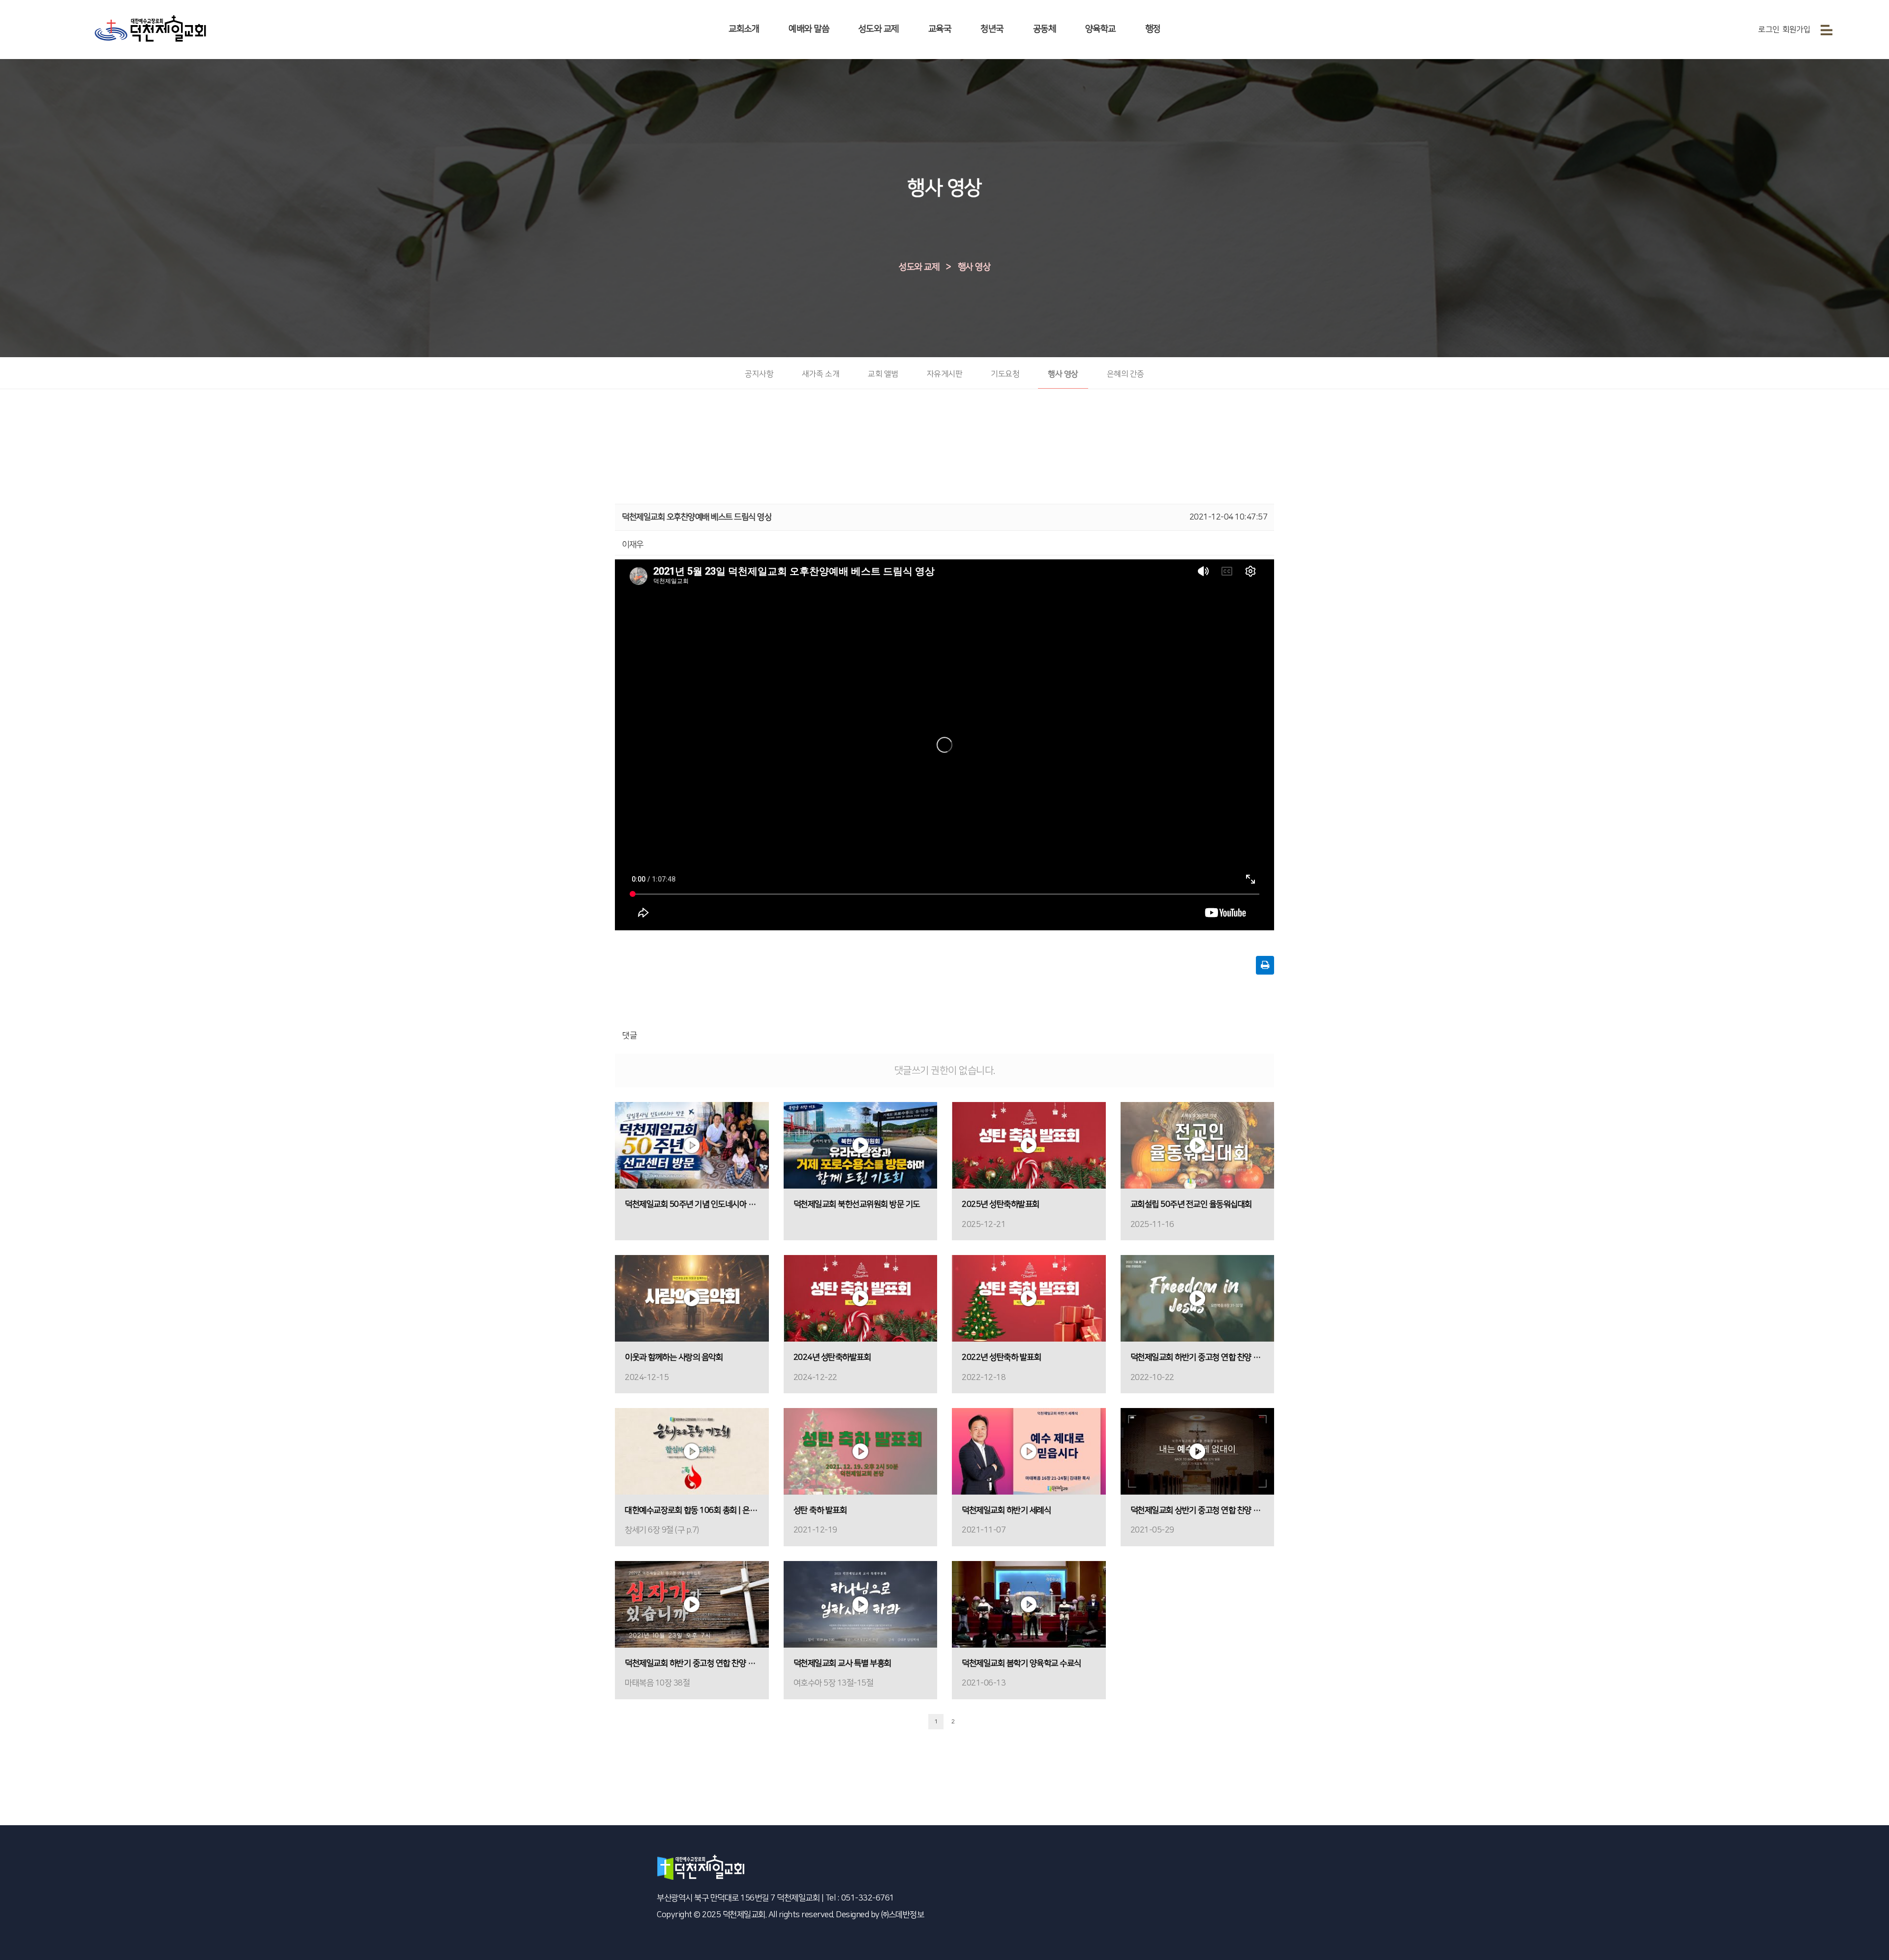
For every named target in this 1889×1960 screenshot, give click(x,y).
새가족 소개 (821, 374)
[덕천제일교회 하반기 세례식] (1029, 1451)
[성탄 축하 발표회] (861, 1451)
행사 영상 (974, 267)
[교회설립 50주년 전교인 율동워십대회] (1198, 1145)
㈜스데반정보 (902, 1915)
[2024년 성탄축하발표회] (861, 1298)
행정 (1153, 29)
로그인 (1769, 30)
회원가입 (1797, 30)
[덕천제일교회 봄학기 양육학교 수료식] (1029, 1604)
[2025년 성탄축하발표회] (1029, 1145)
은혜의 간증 (1126, 374)
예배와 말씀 (809, 29)
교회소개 (744, 29)
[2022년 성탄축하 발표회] (1029, 1298)
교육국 (940, 29)
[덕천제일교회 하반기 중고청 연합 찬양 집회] (1198, 1298)
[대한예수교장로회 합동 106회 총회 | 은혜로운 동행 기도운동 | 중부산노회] (692, 1451)
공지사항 (759, 374)
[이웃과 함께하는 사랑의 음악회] (692, 1298)
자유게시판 (945, 374)
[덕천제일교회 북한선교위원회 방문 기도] (861, 1145)
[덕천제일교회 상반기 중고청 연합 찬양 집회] (1198, 1451)
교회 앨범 (883, 374)
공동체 (1045, 29)
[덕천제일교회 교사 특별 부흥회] (861, 1604)
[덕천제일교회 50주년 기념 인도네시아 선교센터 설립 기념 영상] (692, 1145)
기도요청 (1005, 374)
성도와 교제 (879, 29)
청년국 (992, 29)
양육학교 (1100, 29)
